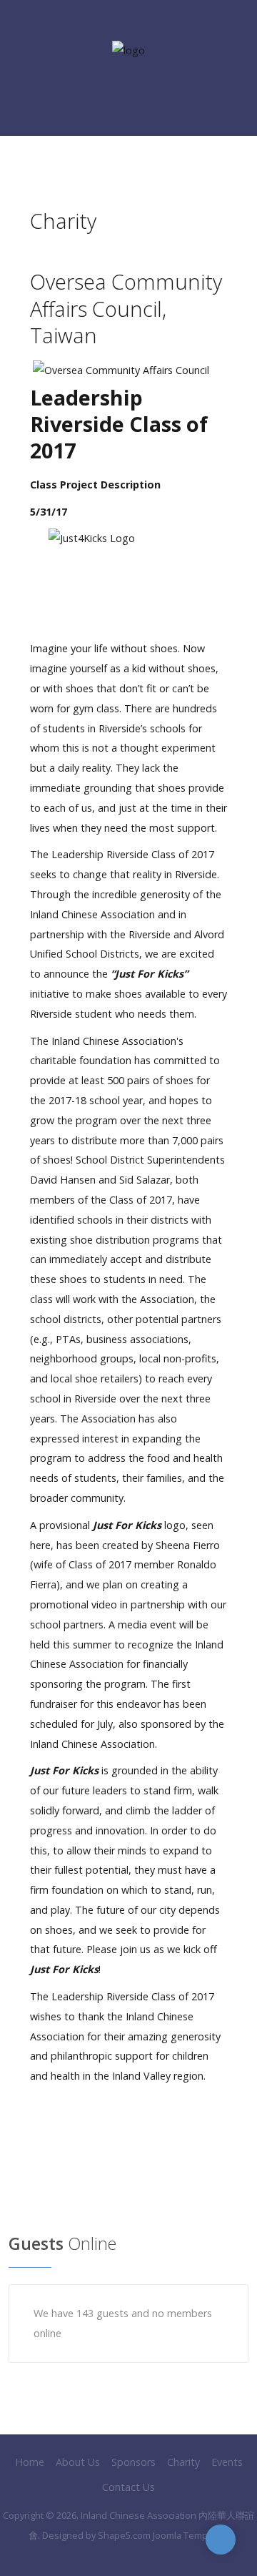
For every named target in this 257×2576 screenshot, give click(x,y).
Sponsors (133, 2462)
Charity (183, 2462)
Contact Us (128, 2487)
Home (30, 2462)
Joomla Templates (191, 2535)
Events (227, 2462)
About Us (78, 2462)
